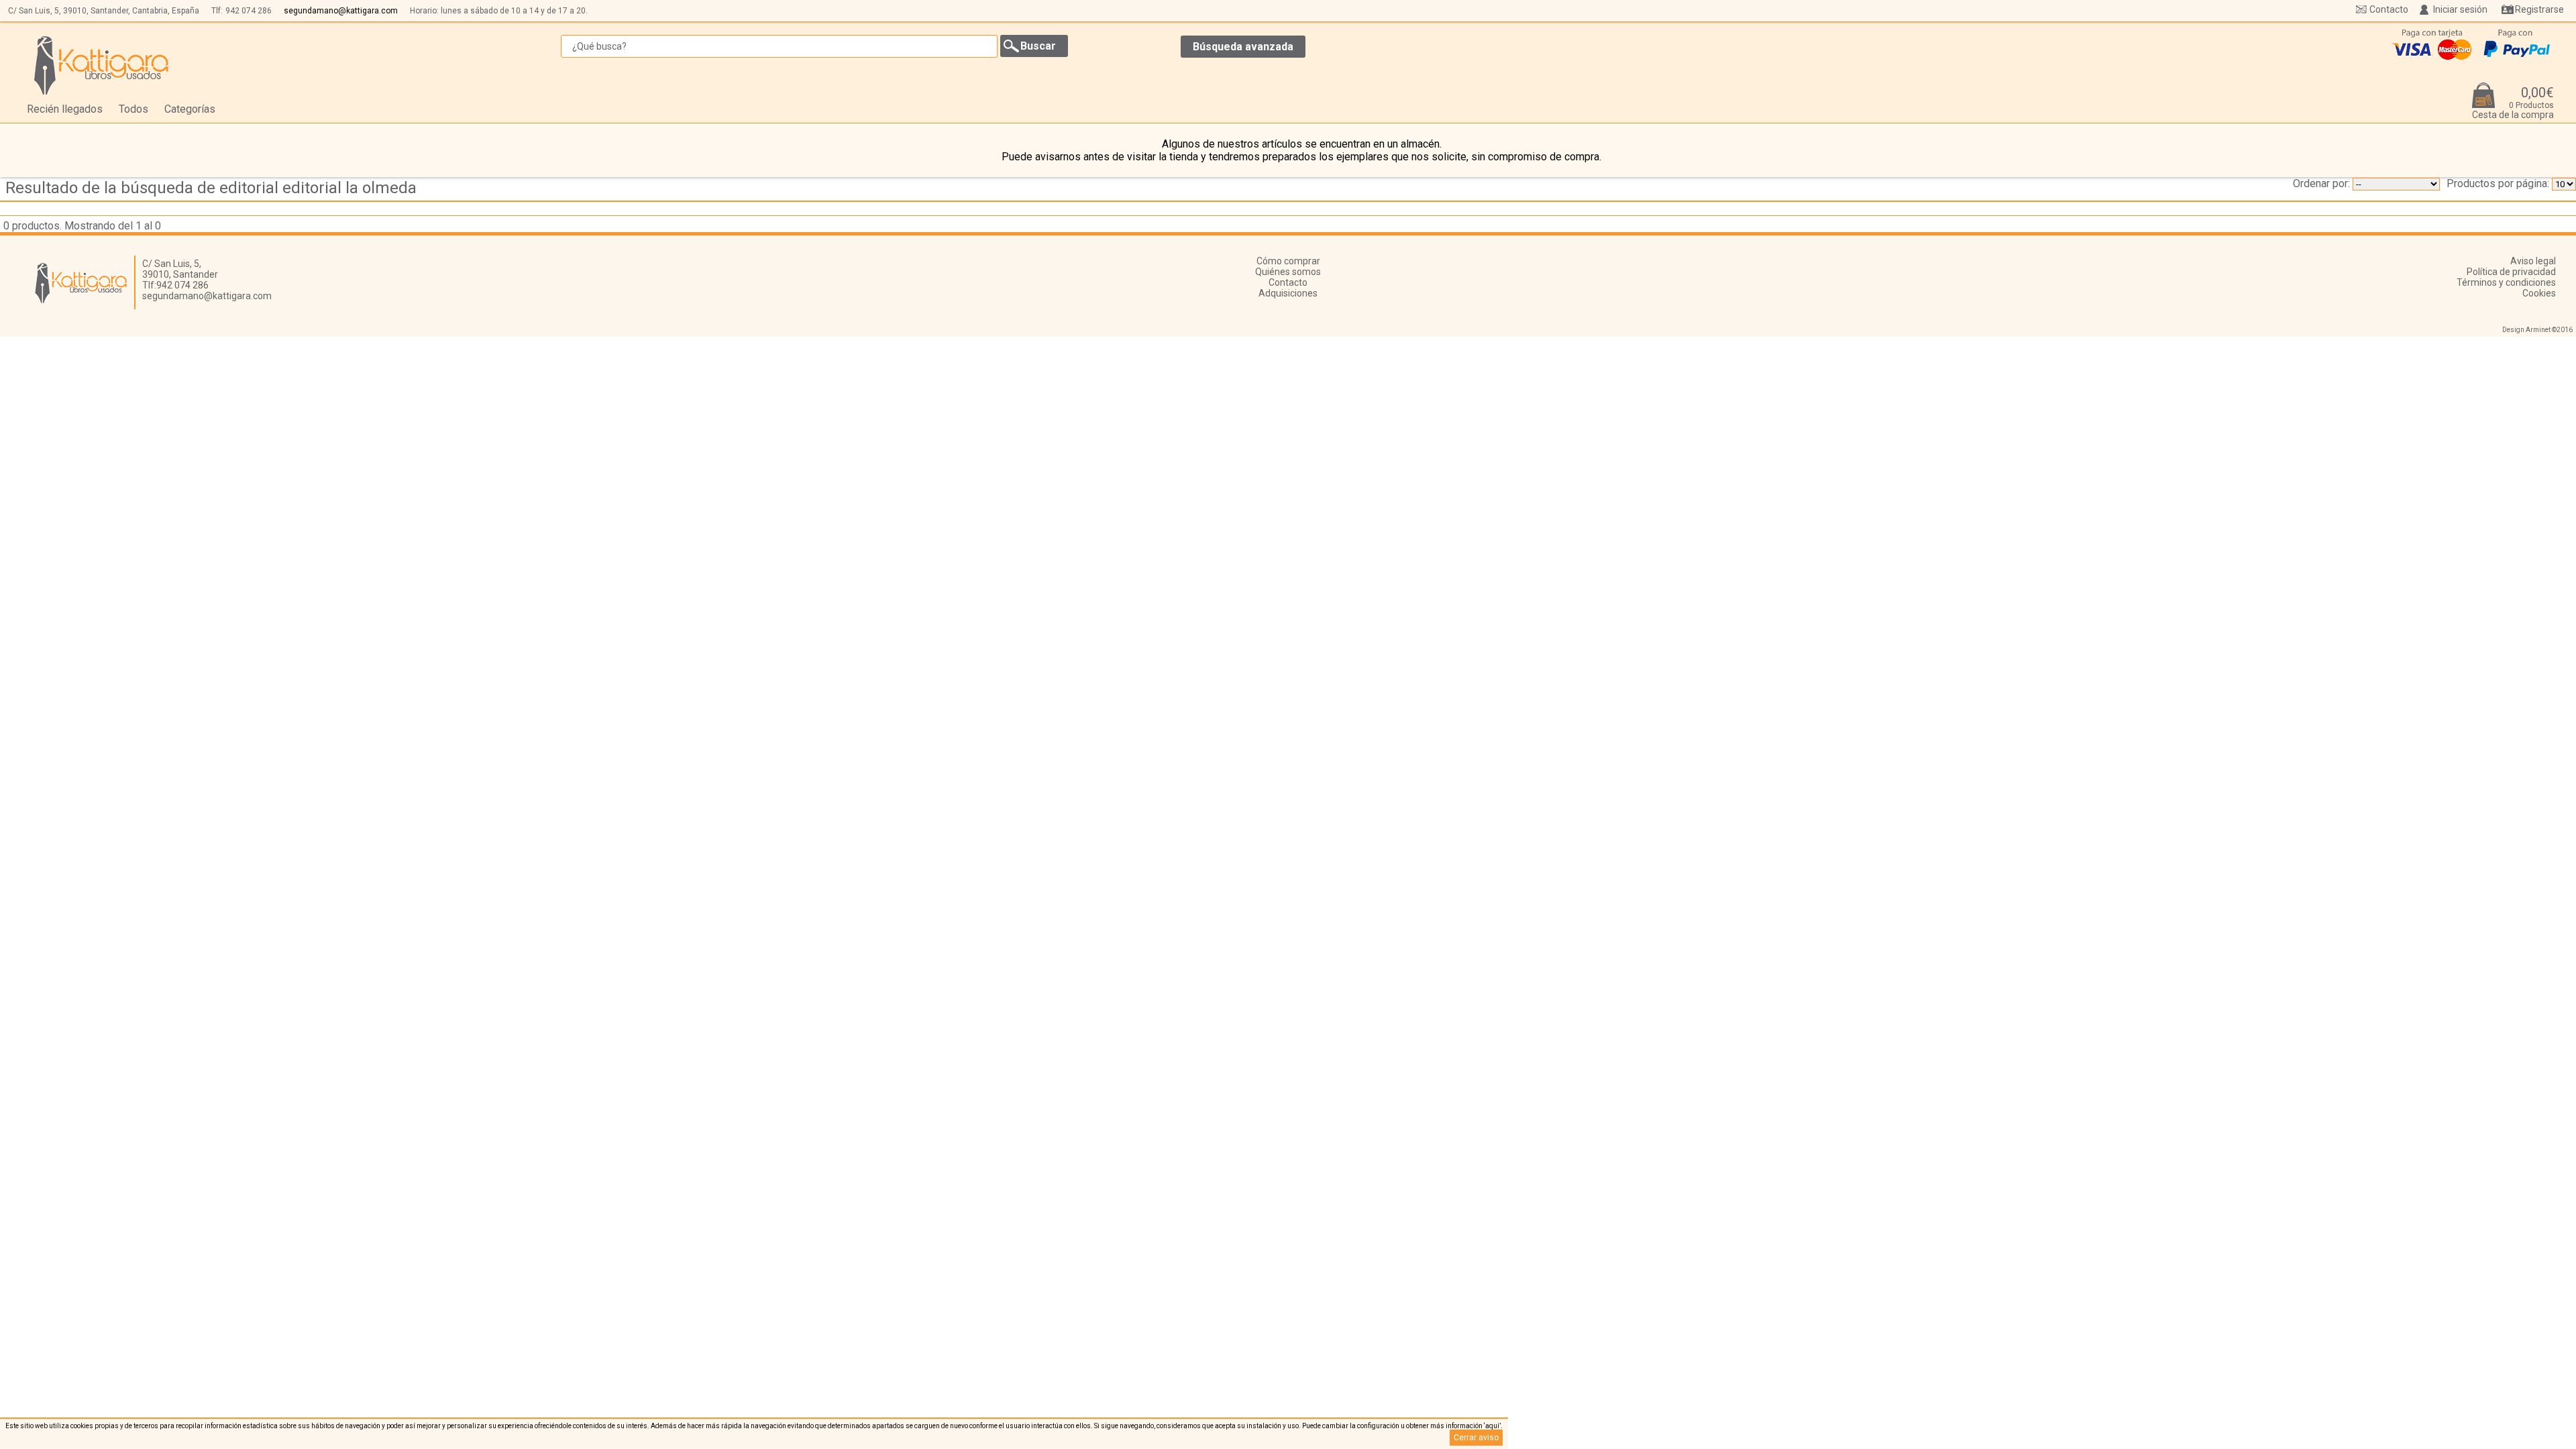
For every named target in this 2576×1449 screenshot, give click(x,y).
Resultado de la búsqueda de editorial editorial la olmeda (211, 188)
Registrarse (2539, 9)
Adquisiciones (1288, 293)
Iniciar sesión (2460, 9)
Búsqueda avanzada (1243, 47)
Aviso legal (2533, 261)
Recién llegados (65, 109)
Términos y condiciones (2506, 282)
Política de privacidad (2511, 272)
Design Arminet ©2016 (2537, 330)
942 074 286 (249, 11)
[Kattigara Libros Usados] (102, 65)
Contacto (2389, 9)
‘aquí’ (1492, 1426)
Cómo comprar (1288, 261)
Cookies (2539, 293)
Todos (133, 109)
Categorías (190, 109)
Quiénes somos (1288, 272)
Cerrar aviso (1476, 1438)
